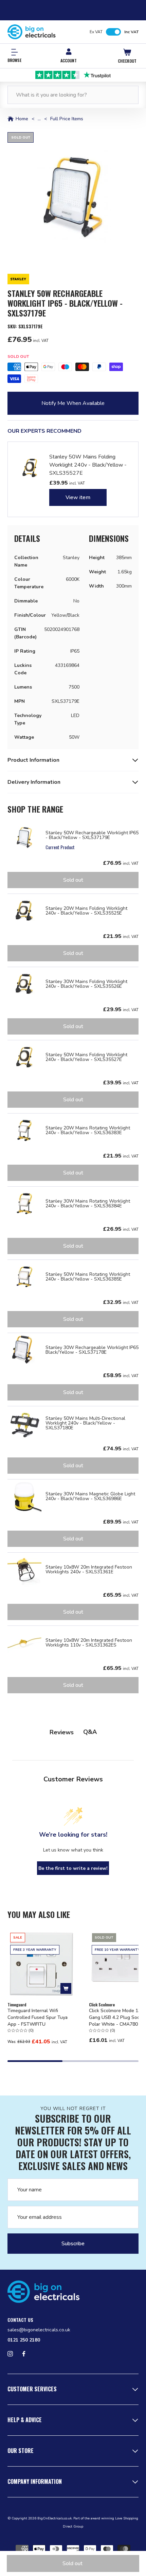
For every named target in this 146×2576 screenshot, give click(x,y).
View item (78, 497)
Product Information (33, 760)
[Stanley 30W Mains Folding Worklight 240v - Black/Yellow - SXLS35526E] (24, 984)
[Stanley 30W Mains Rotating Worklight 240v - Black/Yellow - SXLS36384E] (24, 1204)
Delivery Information (34, 782)
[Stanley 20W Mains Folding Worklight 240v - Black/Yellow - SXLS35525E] (24, 911)
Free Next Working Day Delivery (73, 75)
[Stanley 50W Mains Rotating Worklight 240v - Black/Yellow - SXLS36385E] (24, 1277)
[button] (73, 198)
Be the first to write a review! (73, 1868)
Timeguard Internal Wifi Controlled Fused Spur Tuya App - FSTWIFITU (38, 2017)
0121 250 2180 (24, 2340)
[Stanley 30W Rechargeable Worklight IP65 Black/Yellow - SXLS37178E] (24, 1350)
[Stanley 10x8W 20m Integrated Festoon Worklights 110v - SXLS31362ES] (24, 1643)
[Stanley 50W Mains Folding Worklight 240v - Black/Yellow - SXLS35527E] (24, 1057)
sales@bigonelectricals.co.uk (39, 2330)
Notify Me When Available (73, 403)
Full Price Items (67, 119)
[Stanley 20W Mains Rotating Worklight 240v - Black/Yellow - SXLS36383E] (24, 1130)
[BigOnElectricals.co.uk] (32, 32)
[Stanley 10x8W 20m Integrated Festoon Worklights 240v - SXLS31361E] (24, 1570)
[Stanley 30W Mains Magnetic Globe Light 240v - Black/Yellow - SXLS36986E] (24, 1496)
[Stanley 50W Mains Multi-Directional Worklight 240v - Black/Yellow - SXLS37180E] (24, 1423)
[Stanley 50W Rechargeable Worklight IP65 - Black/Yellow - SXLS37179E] (24, 838)
